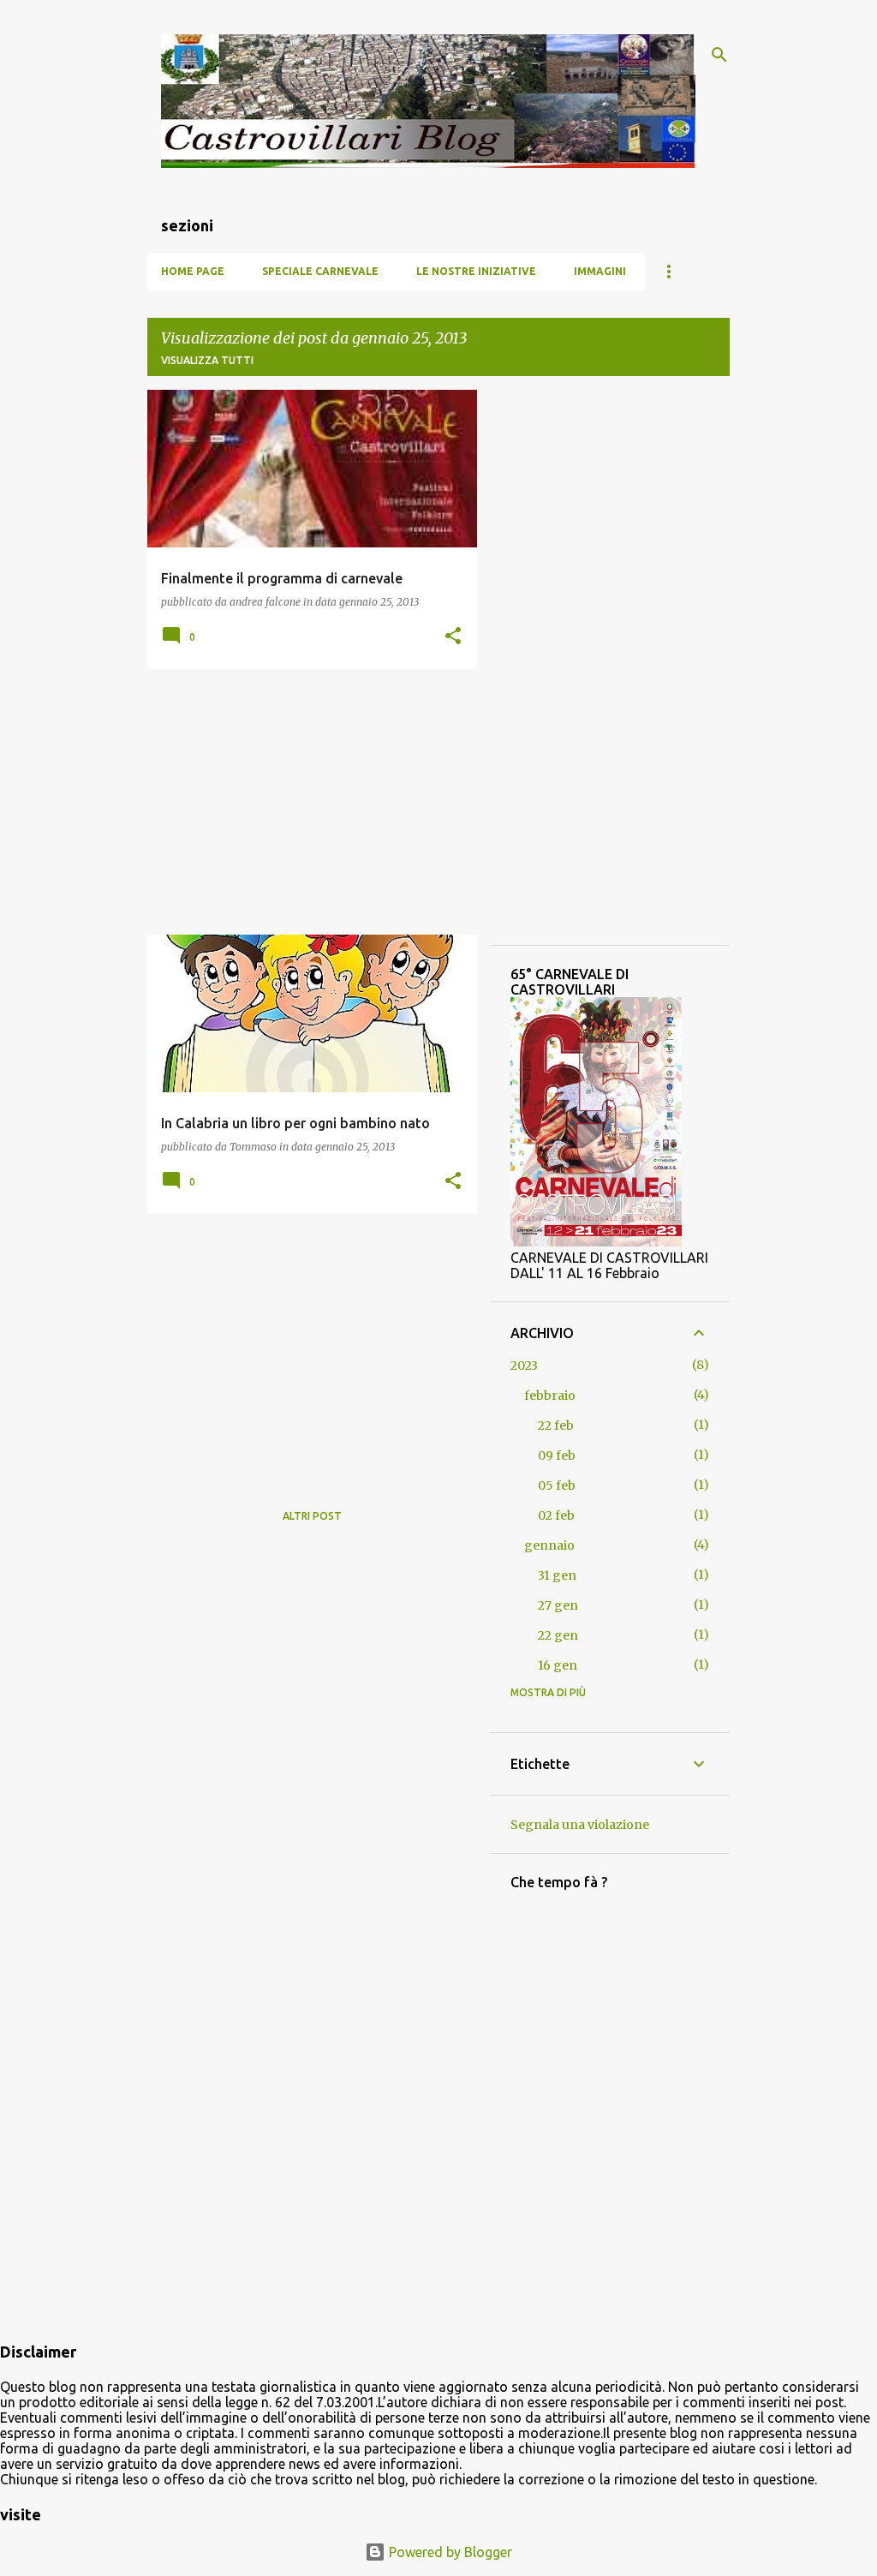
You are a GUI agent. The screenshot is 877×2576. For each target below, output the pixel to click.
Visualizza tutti (207, 360)
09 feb (557, 1455)
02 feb (556, 1515)
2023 (524, 1366)
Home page (193, 271)
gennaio (549, 1545)
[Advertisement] (306, 802)
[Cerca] (719, 55)
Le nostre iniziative (476, 271)
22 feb (556, 1425)
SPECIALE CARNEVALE (320, 271)
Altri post (312, 1516)
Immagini (600, 271)
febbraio (550, 1396)
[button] (453, 637)
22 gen (558, 1635)
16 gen (558, 1665)
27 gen (558, 1605)
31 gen (557, 1575)
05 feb (557, 1485)
